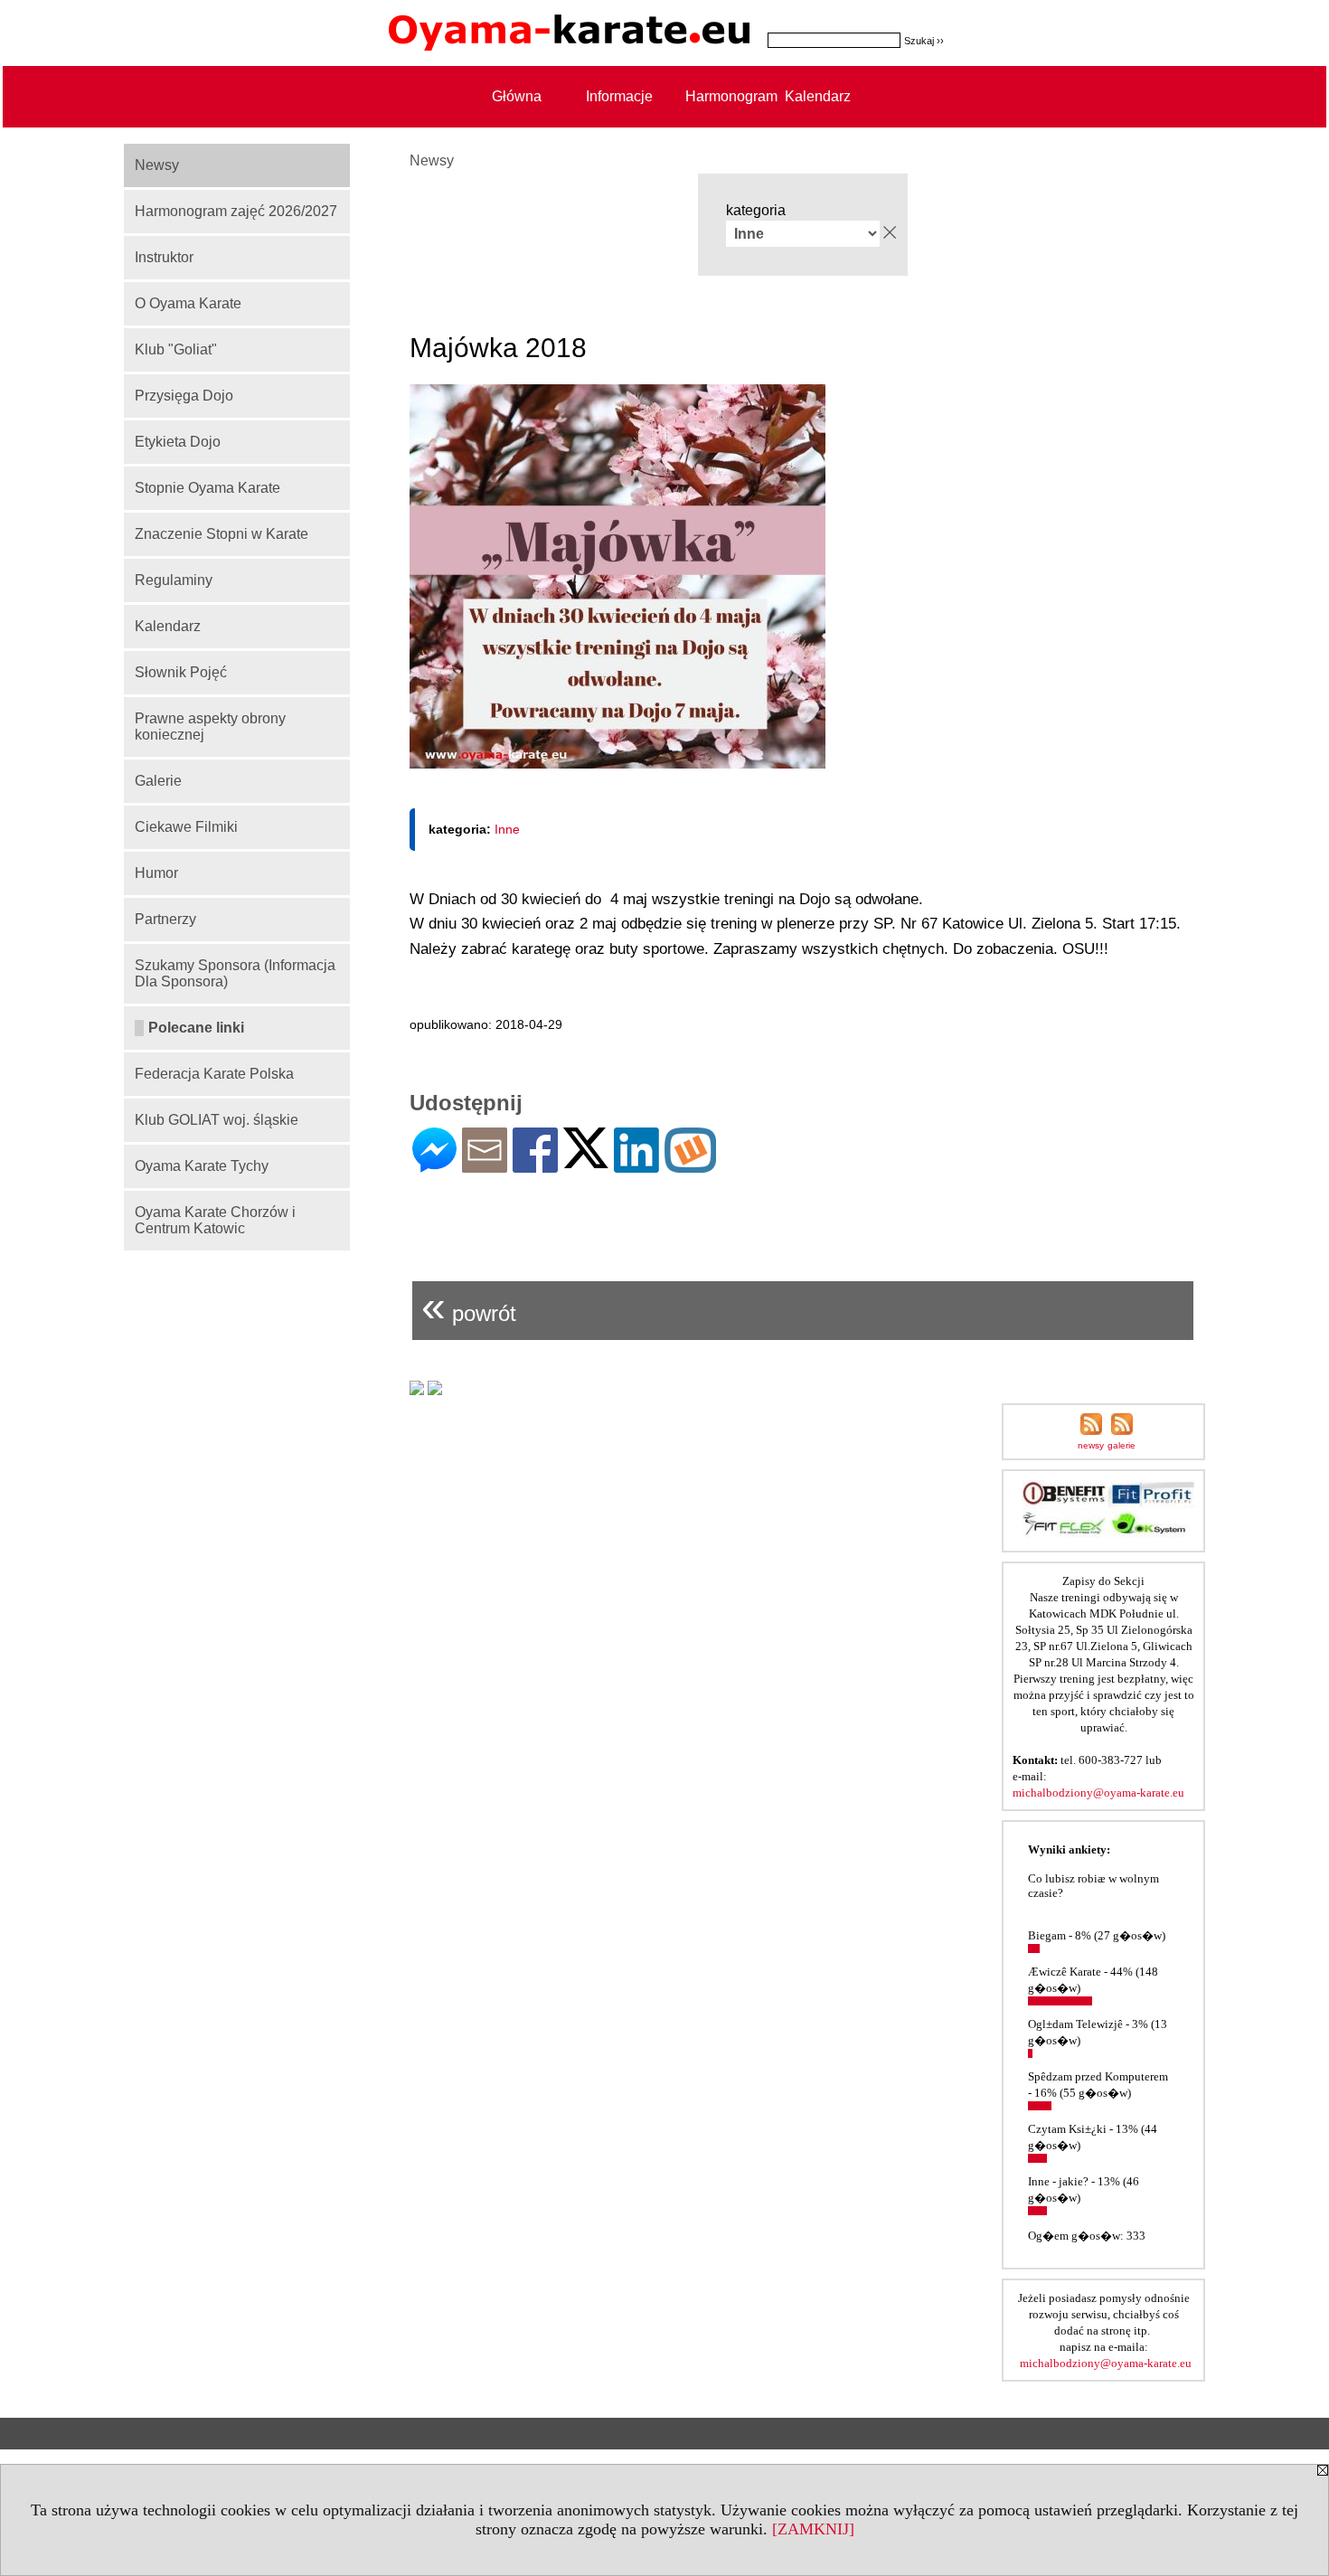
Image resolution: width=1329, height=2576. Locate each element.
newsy (1091, 1445)
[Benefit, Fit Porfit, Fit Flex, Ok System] (1108, 1533)
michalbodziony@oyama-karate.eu (1098, 1793)
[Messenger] (434, 1165)
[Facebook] (535, 1165)
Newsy (432, 160)
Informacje (619, 96)
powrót (469, 1306)
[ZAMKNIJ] (813, 2529)
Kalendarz (818, 96)
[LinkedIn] (636, 1165)
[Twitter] (586, 1161)
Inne (507, 829)
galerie (1122, 1445)
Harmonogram (721, 96)
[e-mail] (485, 1165)
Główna (517, 96)
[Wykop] (690, 1165)
